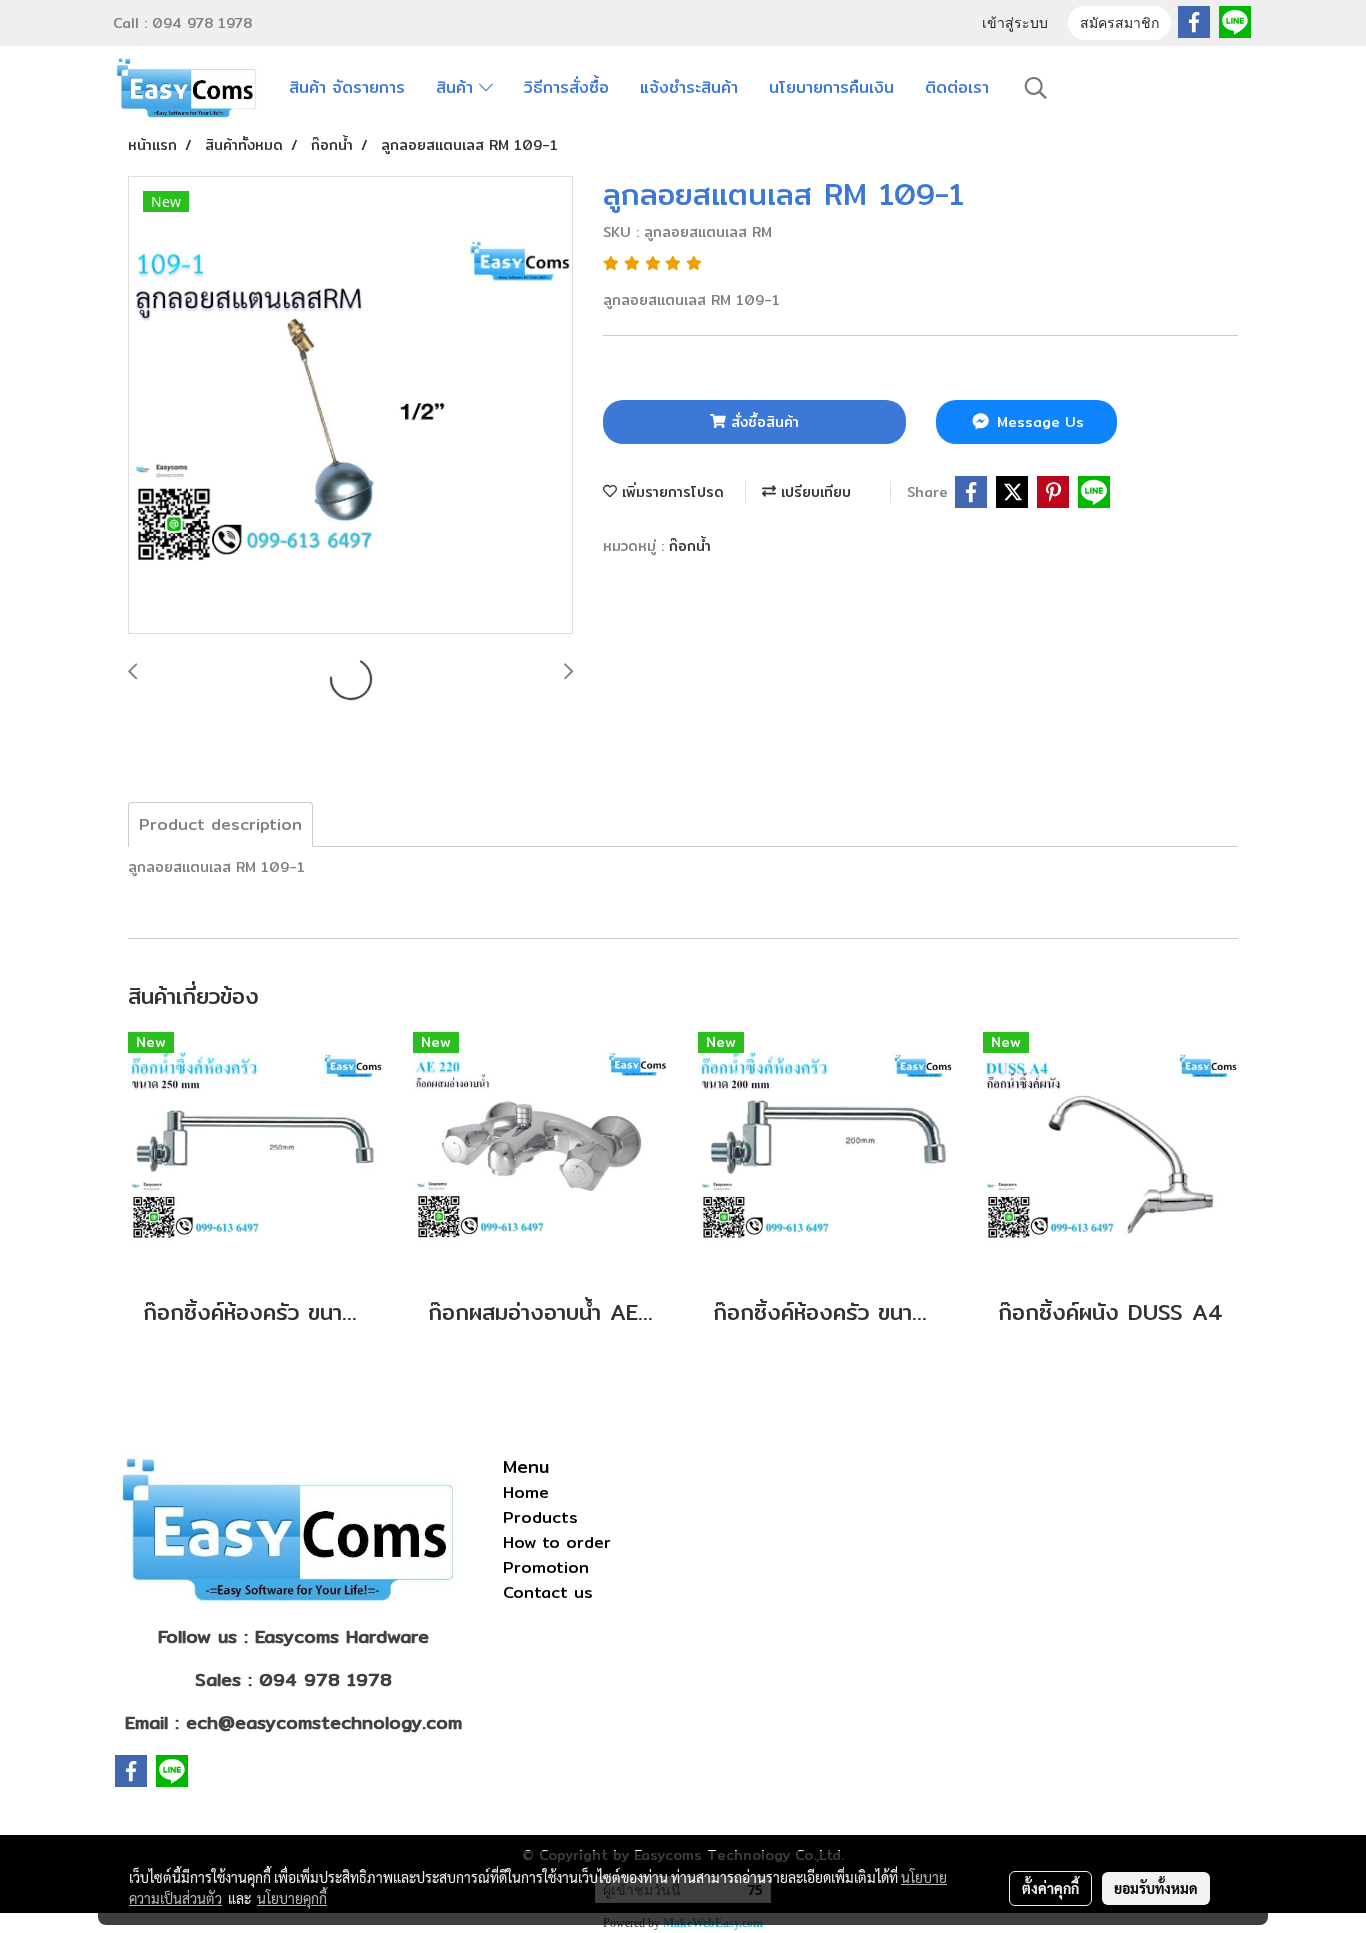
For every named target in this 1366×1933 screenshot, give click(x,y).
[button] (1036, 88)
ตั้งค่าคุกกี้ (1050, 1888)
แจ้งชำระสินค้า (689, 87)
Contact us (548, 1592)
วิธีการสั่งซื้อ (566, 87)
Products (540, 1517)
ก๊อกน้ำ (690, 546)
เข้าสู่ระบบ (1015, 24)
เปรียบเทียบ (813, 492)
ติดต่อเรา (957, 87)
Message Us (1038, 422)
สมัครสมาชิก (1119, 24)
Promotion (546, 1567)
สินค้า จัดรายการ (347, 87)
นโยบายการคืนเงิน (831, 87)
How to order (557, 1542)
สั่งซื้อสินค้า (762, 422)
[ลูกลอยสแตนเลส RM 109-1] (350, 406)
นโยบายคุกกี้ (292, 1898)
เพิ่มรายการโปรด (670, 492)
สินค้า (457, 87)
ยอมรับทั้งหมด (1156, 1888)
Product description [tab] (220, 824)
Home (526, 1492)
